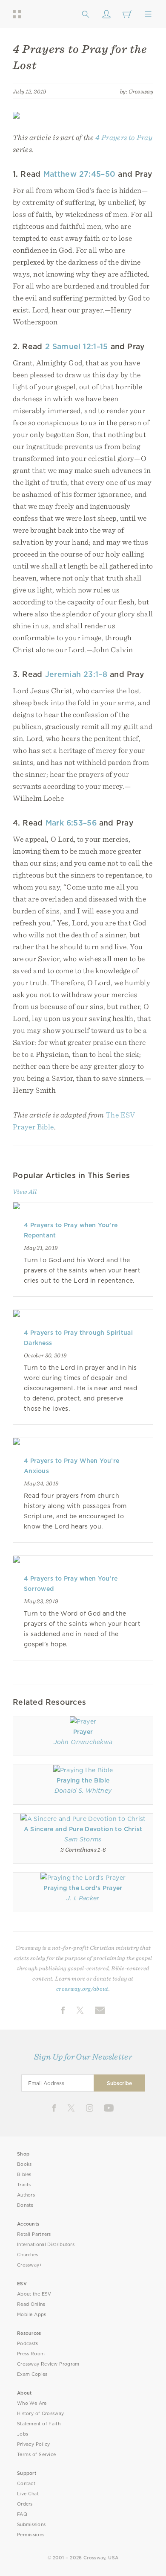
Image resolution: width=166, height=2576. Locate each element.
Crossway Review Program (48, 2364)
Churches (27, 2255)
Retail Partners (34, 2234)
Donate (25, 2205)
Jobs (23, 2434)
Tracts (24, 2185)
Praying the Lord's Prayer (83, 1888)
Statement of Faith (39, 2424)
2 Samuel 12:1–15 (77, 346)
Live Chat (28, 2494)
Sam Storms (83, 1839)
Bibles (24, 2175)
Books (24, 2164)
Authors (26, 2195)
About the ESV (34, 2294)
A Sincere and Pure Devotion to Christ (83, 1829)
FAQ (22, 2514)
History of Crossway (40, 2414)
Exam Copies (32, 2374)
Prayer (83, 1732)
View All (25, 1192)
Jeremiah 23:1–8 (76, 674)
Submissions (31, 2525)
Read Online (31, 2304)
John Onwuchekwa (83, 1742)
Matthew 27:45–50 (80, 174)
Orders (25, 2504)
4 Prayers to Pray (124, 137)
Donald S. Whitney (83, 1791)
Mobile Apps (32, 2315)
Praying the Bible (83, 1780)
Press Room (31, 2354)
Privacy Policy (34, 2444)
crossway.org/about (82, 1989)
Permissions (31, 2535)
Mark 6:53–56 (71, 823)
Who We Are (32, 2403)
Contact (26, 2484)
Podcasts (27, 2344)
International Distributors (46, 2245)
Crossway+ (30, 2265)
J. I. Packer (83, 1898)
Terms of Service (36, 2455)
